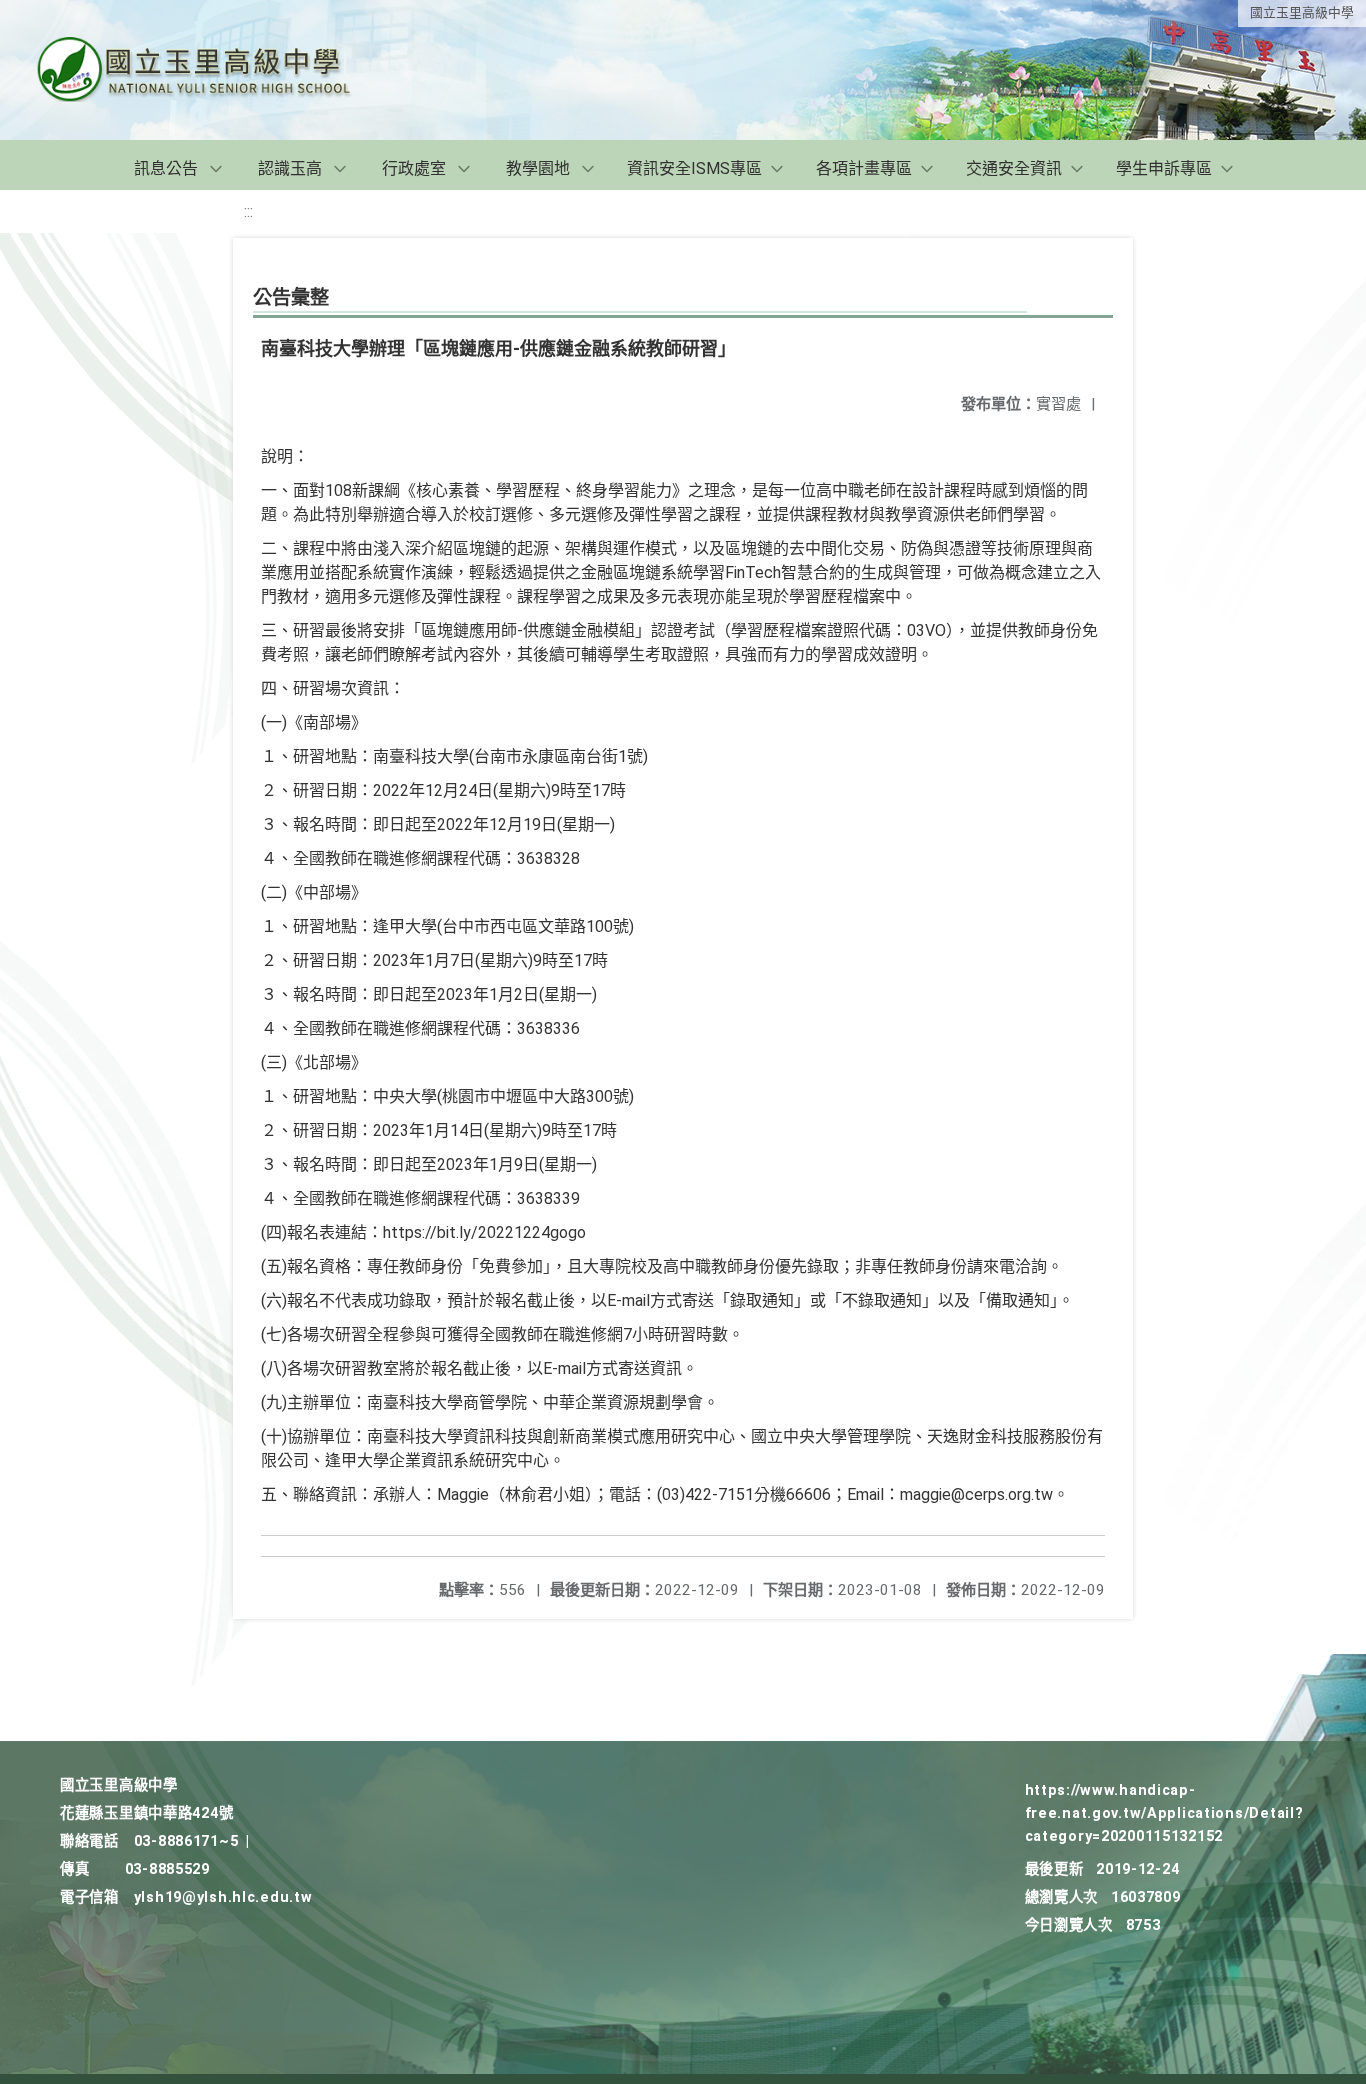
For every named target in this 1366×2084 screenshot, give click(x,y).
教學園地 (538, 168)
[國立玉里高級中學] (218, 70)
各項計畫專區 (864, 168)
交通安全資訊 (1014, 168)
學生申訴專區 (1164, 168)
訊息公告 (166, 168)
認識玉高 (290, 168)
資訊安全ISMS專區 (694, 168)
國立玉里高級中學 (1302, 12)
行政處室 (414, 168)
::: (248, 211)
